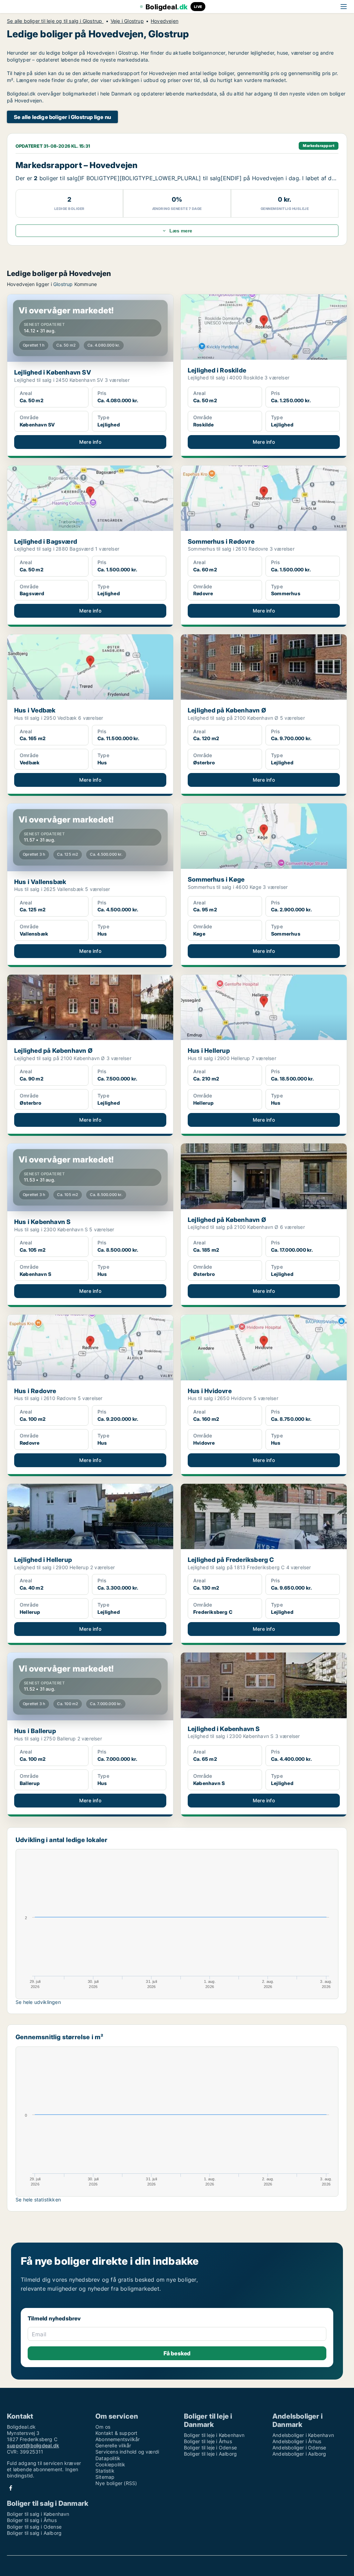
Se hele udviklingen (38, 2002)
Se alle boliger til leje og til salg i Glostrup (55, 21)
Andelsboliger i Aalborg (299, 2454)
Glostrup (63, 284)
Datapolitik (108, 2458)
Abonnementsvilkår (118, 2439)
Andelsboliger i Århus (297, 2441)
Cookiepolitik (110, 2464)
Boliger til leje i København (214, 2435)
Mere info (90, 442)
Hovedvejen (165, 21)
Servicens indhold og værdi (127, 2452)
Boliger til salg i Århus (32, 2520)
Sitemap (105, 2477)
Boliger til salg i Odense (34, 2527)
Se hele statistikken (38, 2200)
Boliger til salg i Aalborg (34, 2533)
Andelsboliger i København (303, 2435)
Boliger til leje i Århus (208, 2441)
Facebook (11, 2488)
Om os (103, 2427)
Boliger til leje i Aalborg (210, 2454)
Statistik (105, 2471)
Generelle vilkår (113, 2445)
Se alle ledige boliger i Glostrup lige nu (62, 117)
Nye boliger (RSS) (116, 2483)
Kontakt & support (116, 2433)
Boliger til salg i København (38, 2514)
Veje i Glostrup (127, 21)
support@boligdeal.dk (33, 2445)
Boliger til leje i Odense (210, 2448)
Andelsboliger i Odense (299, 2448)
